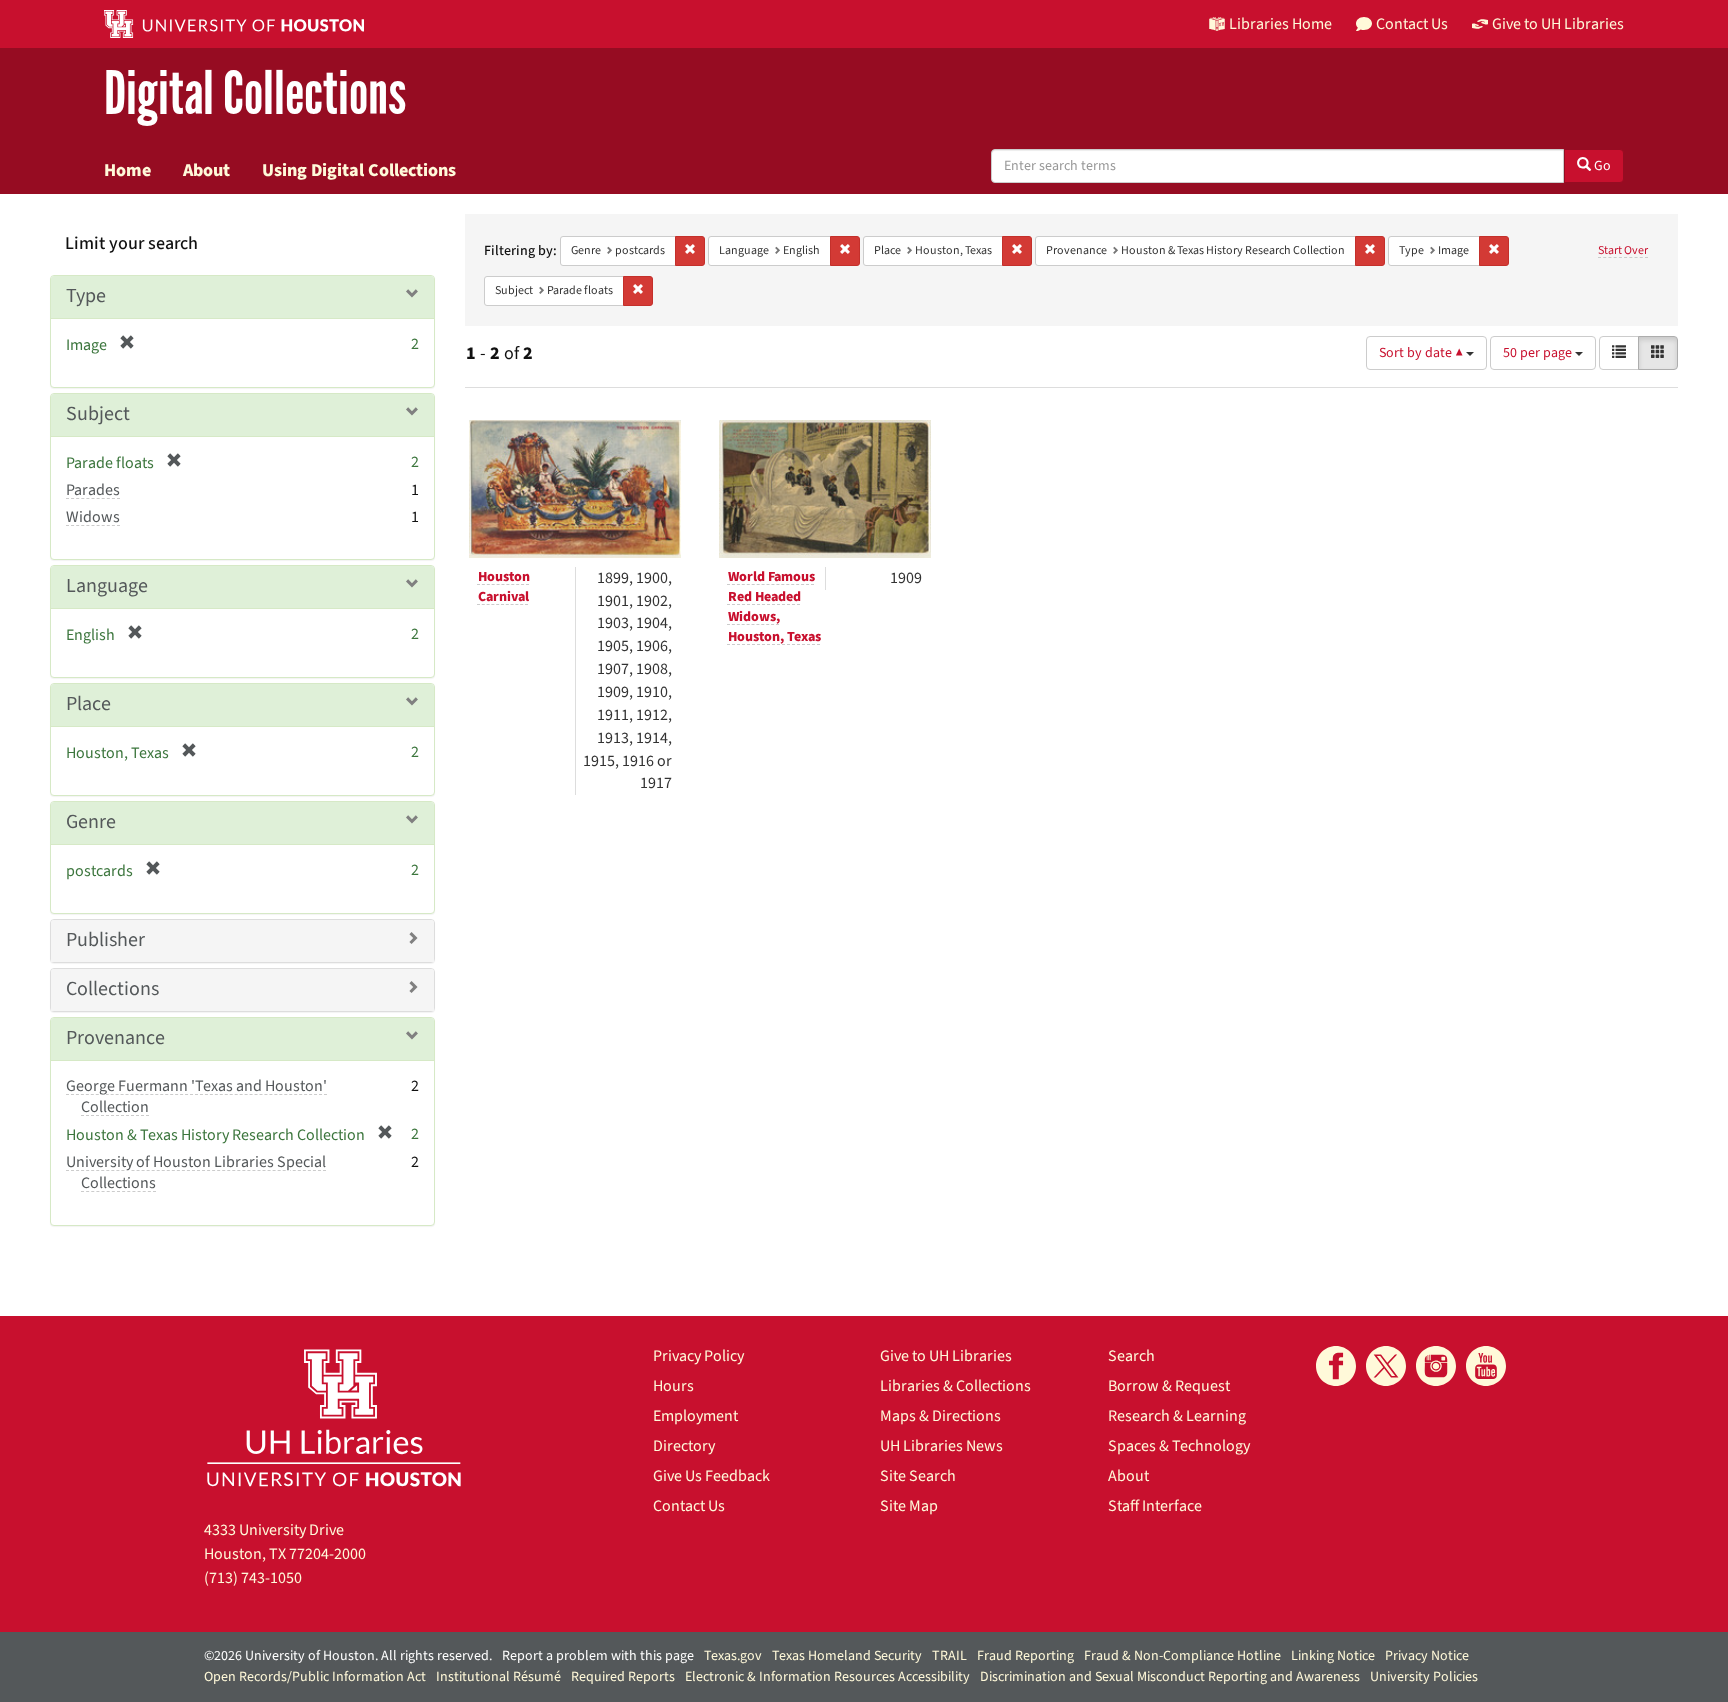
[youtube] (1486, 1366)
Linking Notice (1333, 1656)
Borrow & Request (1169, 1386)
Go (1601, 166)
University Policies (1424, 1677)
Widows (93, 517)
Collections (112, 989)
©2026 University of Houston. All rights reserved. (348, 1656)
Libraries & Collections (955, 1386)
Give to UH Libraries (946, 1356)
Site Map (909, 1506)
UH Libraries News (941, 1446)
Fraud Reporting (1025, 1656)
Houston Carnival (504, 587)
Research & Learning (1177, 1416)
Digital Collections (255, 94)
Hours (673, 1386)
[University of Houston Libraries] (334, 1417)
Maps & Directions (940, 1416)
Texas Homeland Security (847, 1656)
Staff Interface (1155, 1506)
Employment (695, 1416)
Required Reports (623, 1677)
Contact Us (689, 1506)
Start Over (1623, 250)
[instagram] (1436, 1366)
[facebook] (1336, 1366)
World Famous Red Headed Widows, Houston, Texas (774, 607)
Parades (93, 490)
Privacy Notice (1427, 1656)
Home (127, 170)
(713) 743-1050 (253, 1578)
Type (86, 296)
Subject (98, 414)
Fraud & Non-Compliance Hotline (1182, 1656)
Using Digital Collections (359, 170)
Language (107, 586)
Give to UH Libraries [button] (1558, 24)
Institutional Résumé (498, 1677)
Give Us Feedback (711, 1476)
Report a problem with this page (598, 1656)
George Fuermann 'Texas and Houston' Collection (196, 1096)
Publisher (105, 940)
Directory (684, 1446)
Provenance (115, 1038)
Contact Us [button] (1412, 24)
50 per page (1539, 353)
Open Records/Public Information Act (315, 1677)
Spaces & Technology (1179, 1446)
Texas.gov (733, 1656)
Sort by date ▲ (1422, 353)
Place (88, 704)
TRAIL (949, 1656)
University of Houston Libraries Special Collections (196, 1172)
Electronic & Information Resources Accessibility (827, 1677)
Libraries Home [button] (1280, 24)
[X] (1386, 1366)
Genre (91, 822)
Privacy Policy (698, 1356)
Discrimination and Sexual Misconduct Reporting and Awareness (1170, 1677)
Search (1131, 1356)
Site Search (918, 1476)
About (206, 170)
